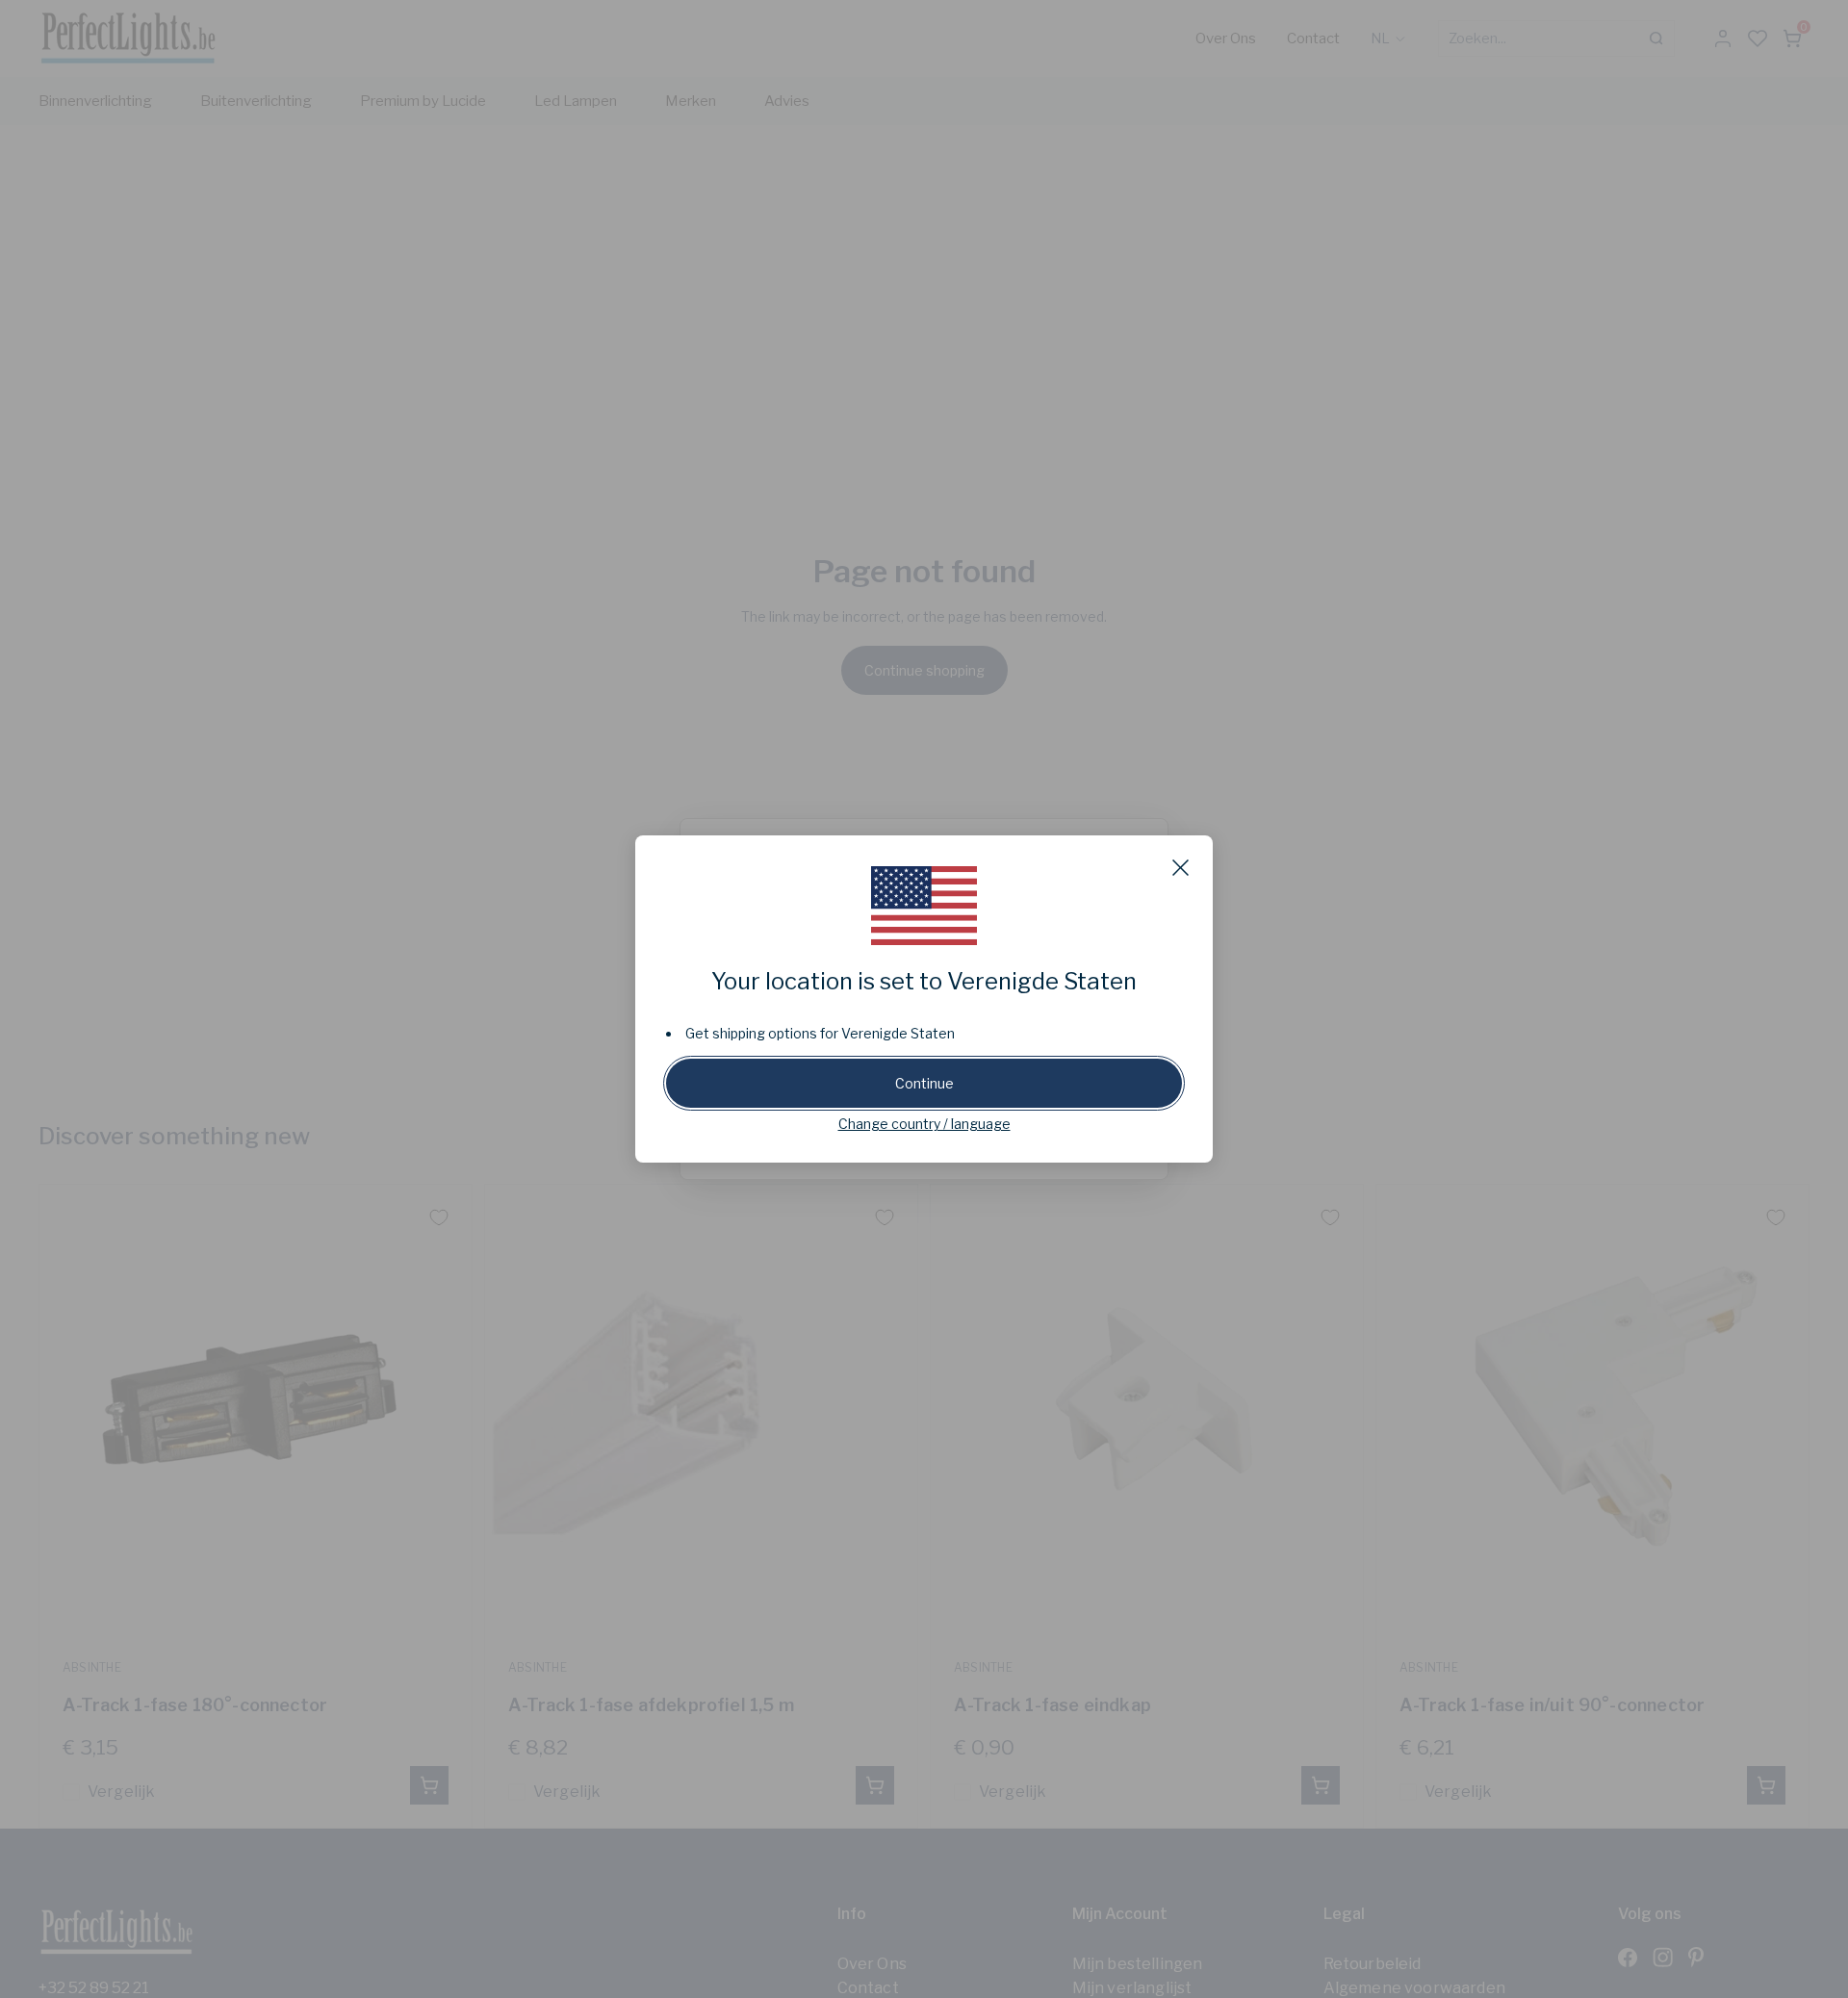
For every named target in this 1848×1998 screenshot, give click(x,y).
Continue (924, 1083)
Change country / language (924, 1124)
